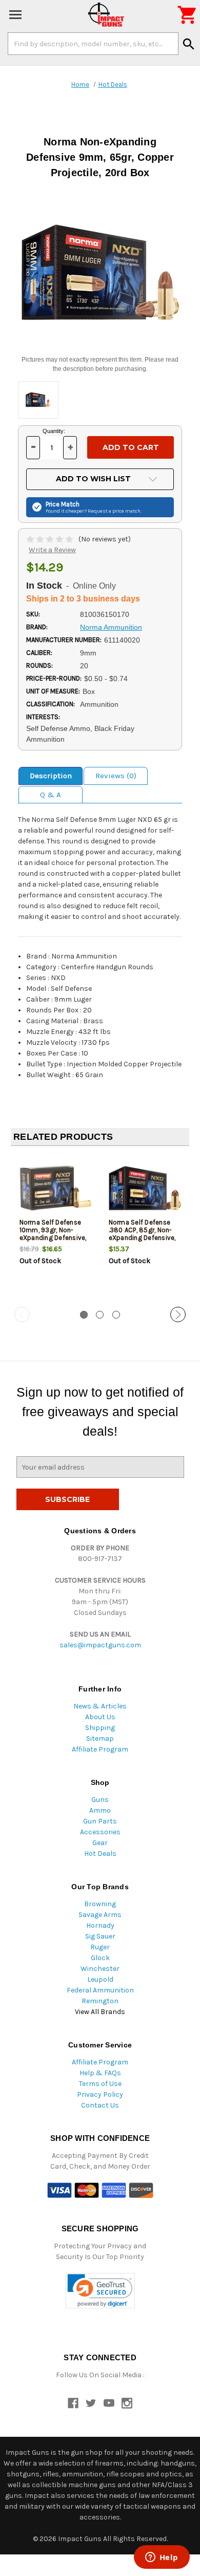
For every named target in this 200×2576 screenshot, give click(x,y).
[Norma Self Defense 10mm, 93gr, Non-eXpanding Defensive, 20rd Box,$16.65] (56, 1188)
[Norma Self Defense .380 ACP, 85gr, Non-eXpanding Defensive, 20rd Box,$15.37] (145, 1188)
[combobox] (93, 44)
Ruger (100, 1947)
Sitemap (100, 1738)
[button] (100, 2291)
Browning (100, 1904)
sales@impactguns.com (100, 1645)
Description (51, 776)
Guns (100, 1800)
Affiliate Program (100, 1749)
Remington (100, 2001)
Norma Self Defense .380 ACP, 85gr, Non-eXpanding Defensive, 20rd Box (142, 1234)
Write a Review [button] (52, 550)
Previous (22, 1314)
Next (178, 1314)
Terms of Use (100, 2084)
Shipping (100, 1728)
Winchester (100, 1969)
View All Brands (100, 2012)
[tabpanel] (55, 1227)
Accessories (100, 1832)
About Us (100, 1717)
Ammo (100, 1810)
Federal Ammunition (100, 1990)
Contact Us (100, 2105)
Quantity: (54, 431)
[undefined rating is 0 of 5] (51, 539)
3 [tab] (116, 1315)
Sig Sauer (100, 1936)
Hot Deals (100, 1854)
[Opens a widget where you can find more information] (162, 2558)
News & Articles (100, 1706)
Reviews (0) (116, 776)
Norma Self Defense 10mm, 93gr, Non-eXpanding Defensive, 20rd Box (53, 1234)
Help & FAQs (100, 2073)
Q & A (51, 795)
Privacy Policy (100, 2094)
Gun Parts (100, 1821)
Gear (100, 1843)
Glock (100, 1958)
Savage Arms (100, 1915)
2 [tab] (100, 1315)
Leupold (100, 1979)
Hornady (100, 1925)
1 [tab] (84, 1315)
